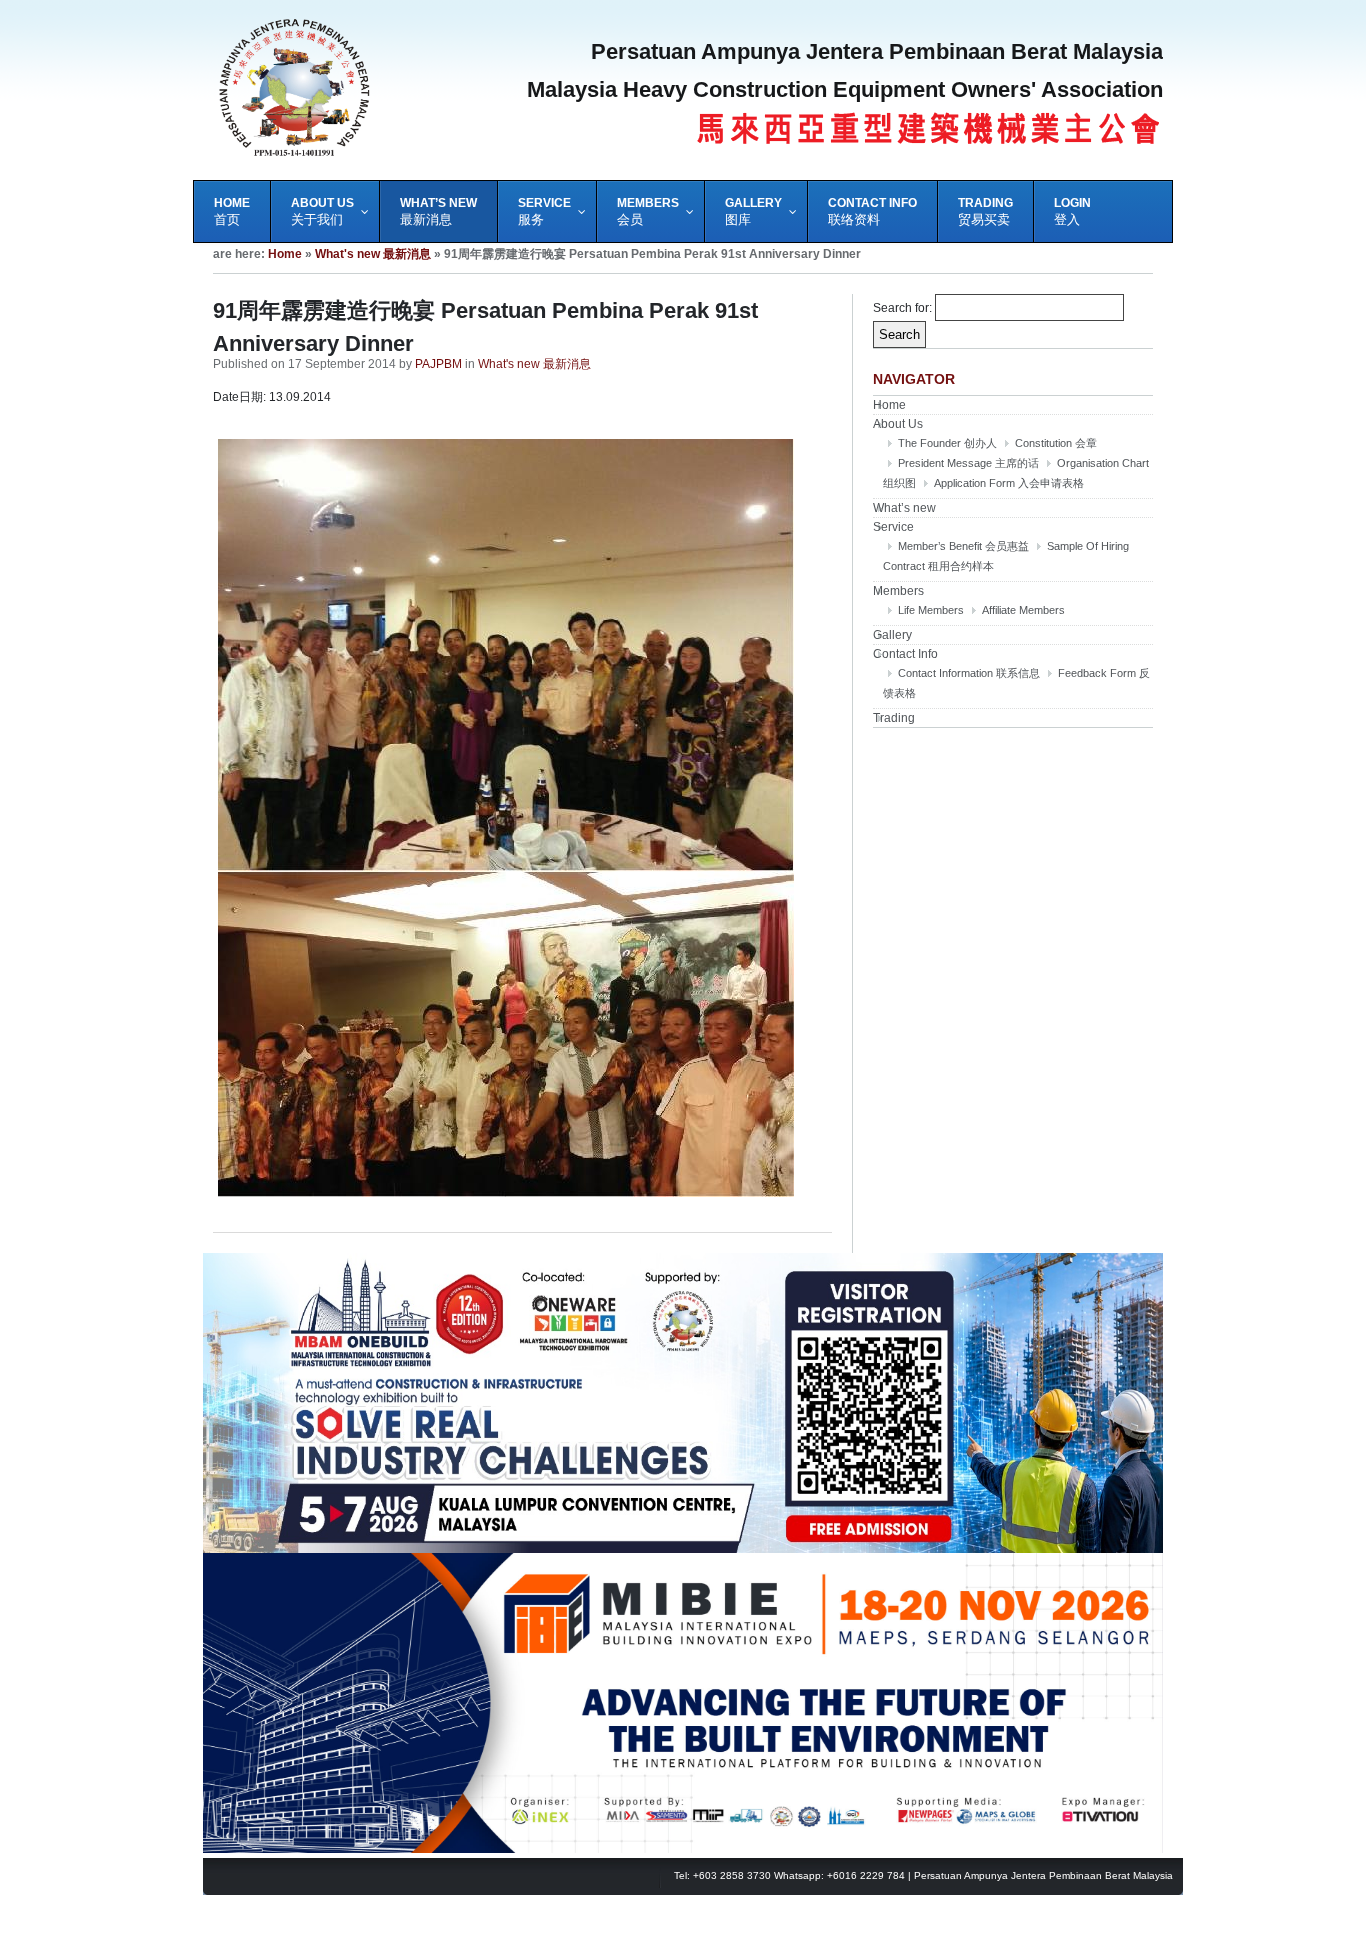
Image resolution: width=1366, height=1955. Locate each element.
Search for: (902, 308)
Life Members (931, 610)
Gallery (892, 635)
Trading (894, 718)
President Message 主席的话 (968, 463)
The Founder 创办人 (947, 443)
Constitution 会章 (1056, 443)
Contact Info (905, 654)
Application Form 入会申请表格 (1009, 483)
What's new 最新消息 (373, 254)
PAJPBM (438, 364)
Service (893, 527)
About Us (898, 424)
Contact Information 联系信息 (969, 673)
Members (898, 591)
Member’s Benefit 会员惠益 (963, 546)
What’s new (904, 508)
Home (285, 254)
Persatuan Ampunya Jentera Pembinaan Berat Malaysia (1043, 1875)
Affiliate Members (1023, 610)
